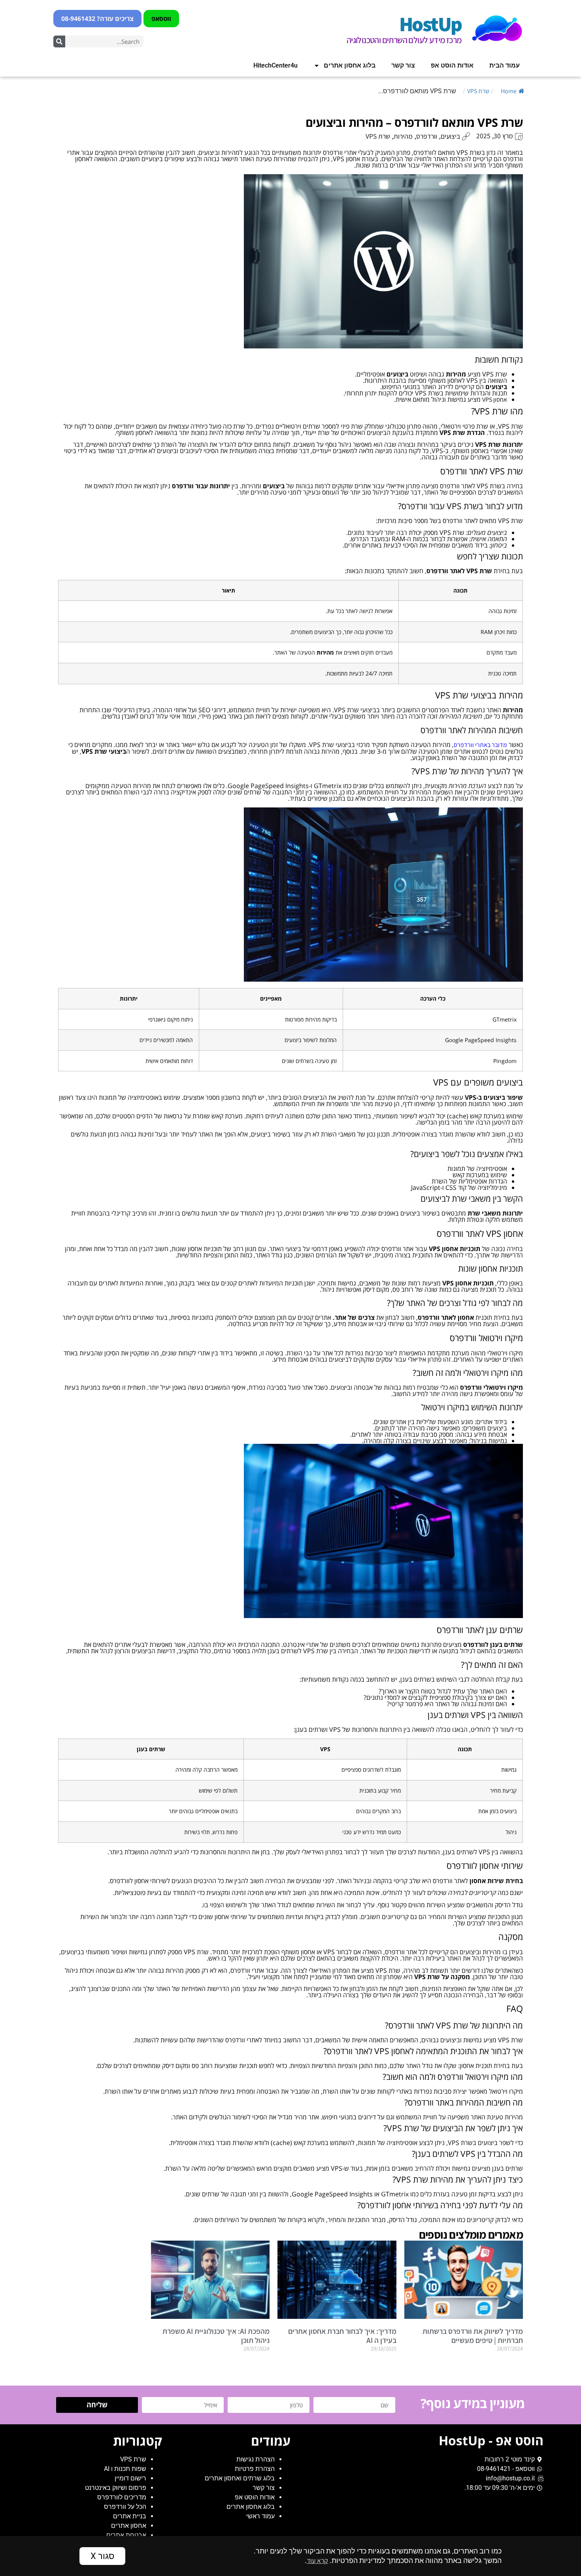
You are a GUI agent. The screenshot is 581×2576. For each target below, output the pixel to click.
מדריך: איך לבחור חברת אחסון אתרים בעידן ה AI (342, 2336)
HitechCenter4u (275, 65)
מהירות (403, 136)
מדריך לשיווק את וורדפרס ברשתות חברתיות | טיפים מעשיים (473, 2336)
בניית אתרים (130, 2516)
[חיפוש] (59, 41)
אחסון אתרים (129, 2526)
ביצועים (450, 136)
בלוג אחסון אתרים (350, 65)
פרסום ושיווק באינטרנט (116, 2488)
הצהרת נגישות (256, 2459)
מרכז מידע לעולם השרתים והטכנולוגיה (404, 40)
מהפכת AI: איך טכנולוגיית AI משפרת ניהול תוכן (216, 2336)
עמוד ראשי (260, 2516)
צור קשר (403, 65)
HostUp (430, 24)
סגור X (102, 2556)
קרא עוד (317, 2560)
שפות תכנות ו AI (125, 2469)
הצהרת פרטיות (255, 2469)
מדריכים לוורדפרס (122, 2497)
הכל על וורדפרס (125, 2507)
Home (509, 91)
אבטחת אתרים (126, 2535)
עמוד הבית (505, 65)
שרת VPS (478, 91)
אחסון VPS (495, 400)
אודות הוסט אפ (452, 65)
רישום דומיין (130, 2478)
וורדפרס (427, 136)
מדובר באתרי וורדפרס (480, 745)
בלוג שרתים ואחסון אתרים (240, 2478)
